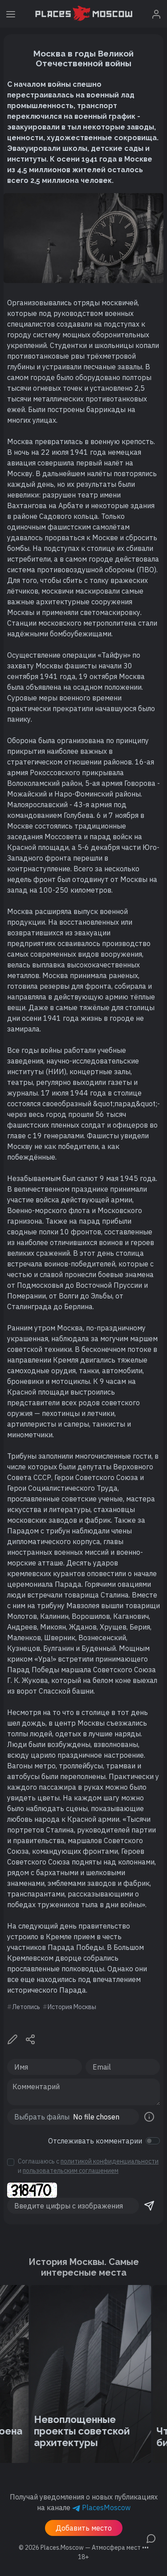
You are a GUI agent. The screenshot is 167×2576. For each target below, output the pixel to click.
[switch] (153, 2141)
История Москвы (72, 2007)
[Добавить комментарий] (151, 2538)
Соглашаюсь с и (88, 2166)
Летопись (26, 2007)
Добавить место (84, 2528)
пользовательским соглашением (71, 2171)
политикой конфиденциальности (110, 2161)
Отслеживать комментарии (95, 2141)
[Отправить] (149, 2206)
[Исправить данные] (12, 2038)
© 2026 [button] (84, 2548)
